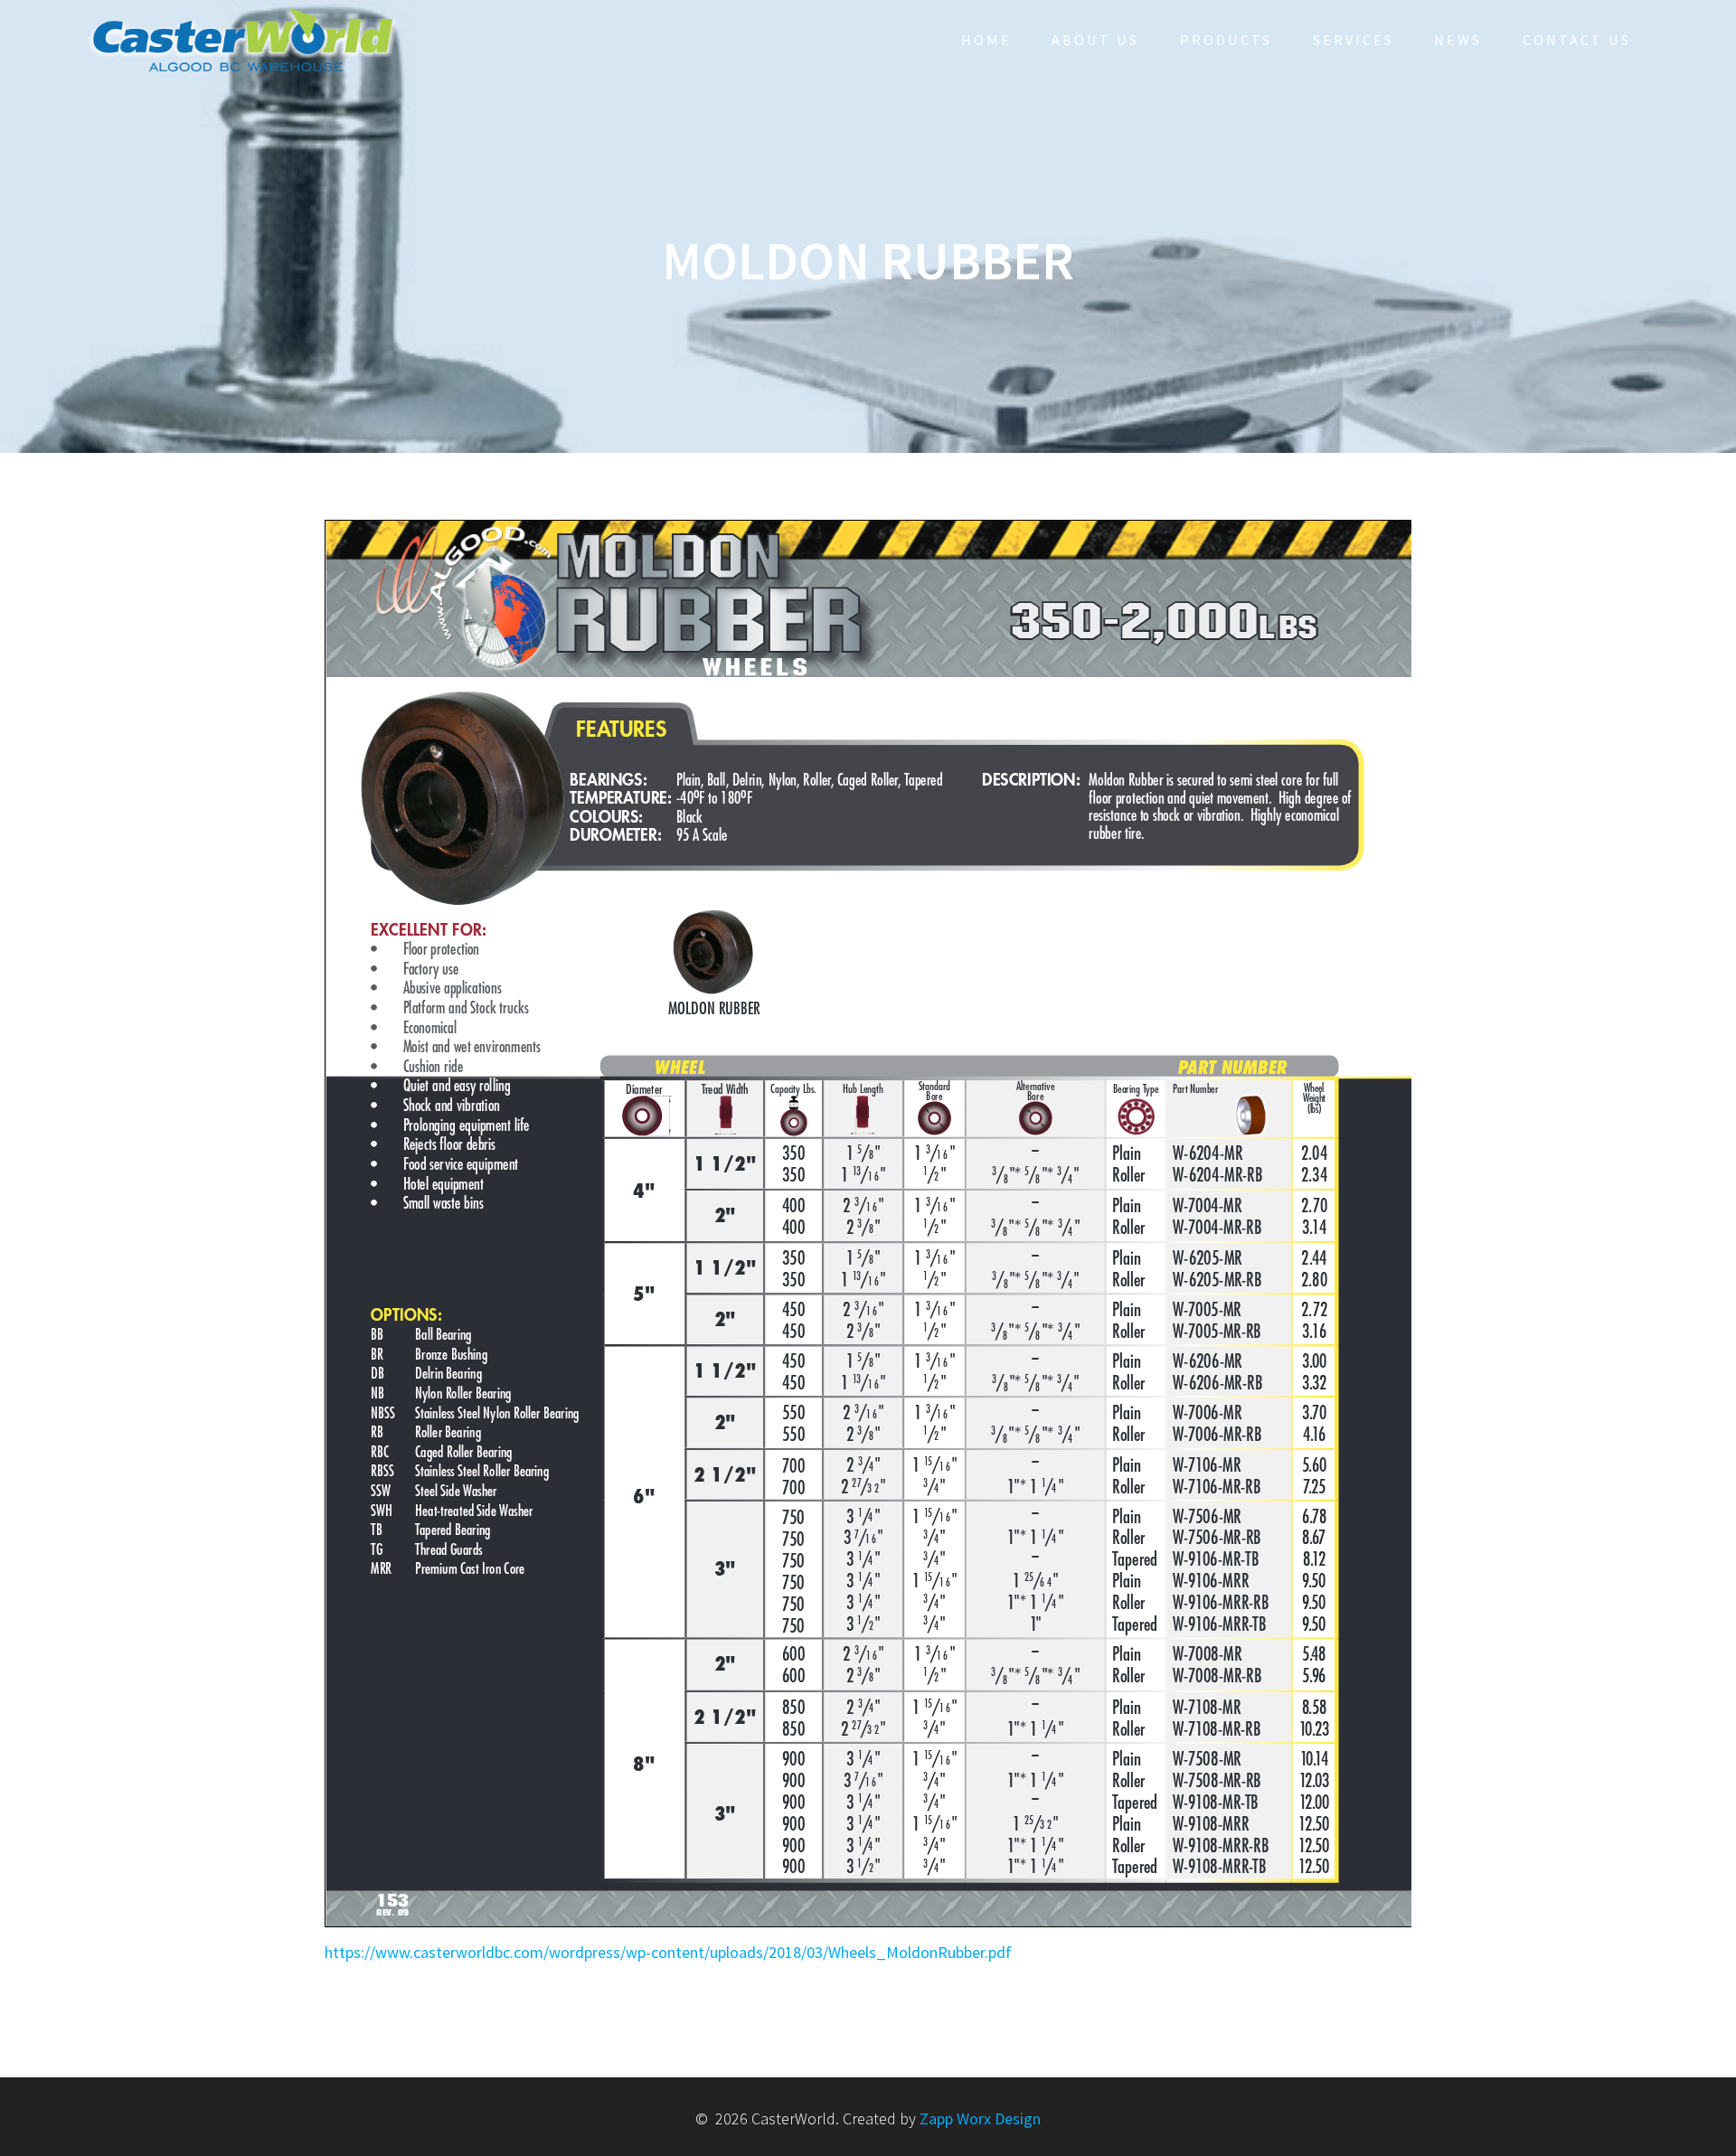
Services (1354, 40)
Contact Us (1577, 40)
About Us (1095, 40)
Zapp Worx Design (980, 2118)
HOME (986, 40)
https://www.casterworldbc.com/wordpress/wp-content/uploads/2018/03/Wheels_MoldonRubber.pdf (668, 1952)
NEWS (1458, 40)
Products (1226, 40)
